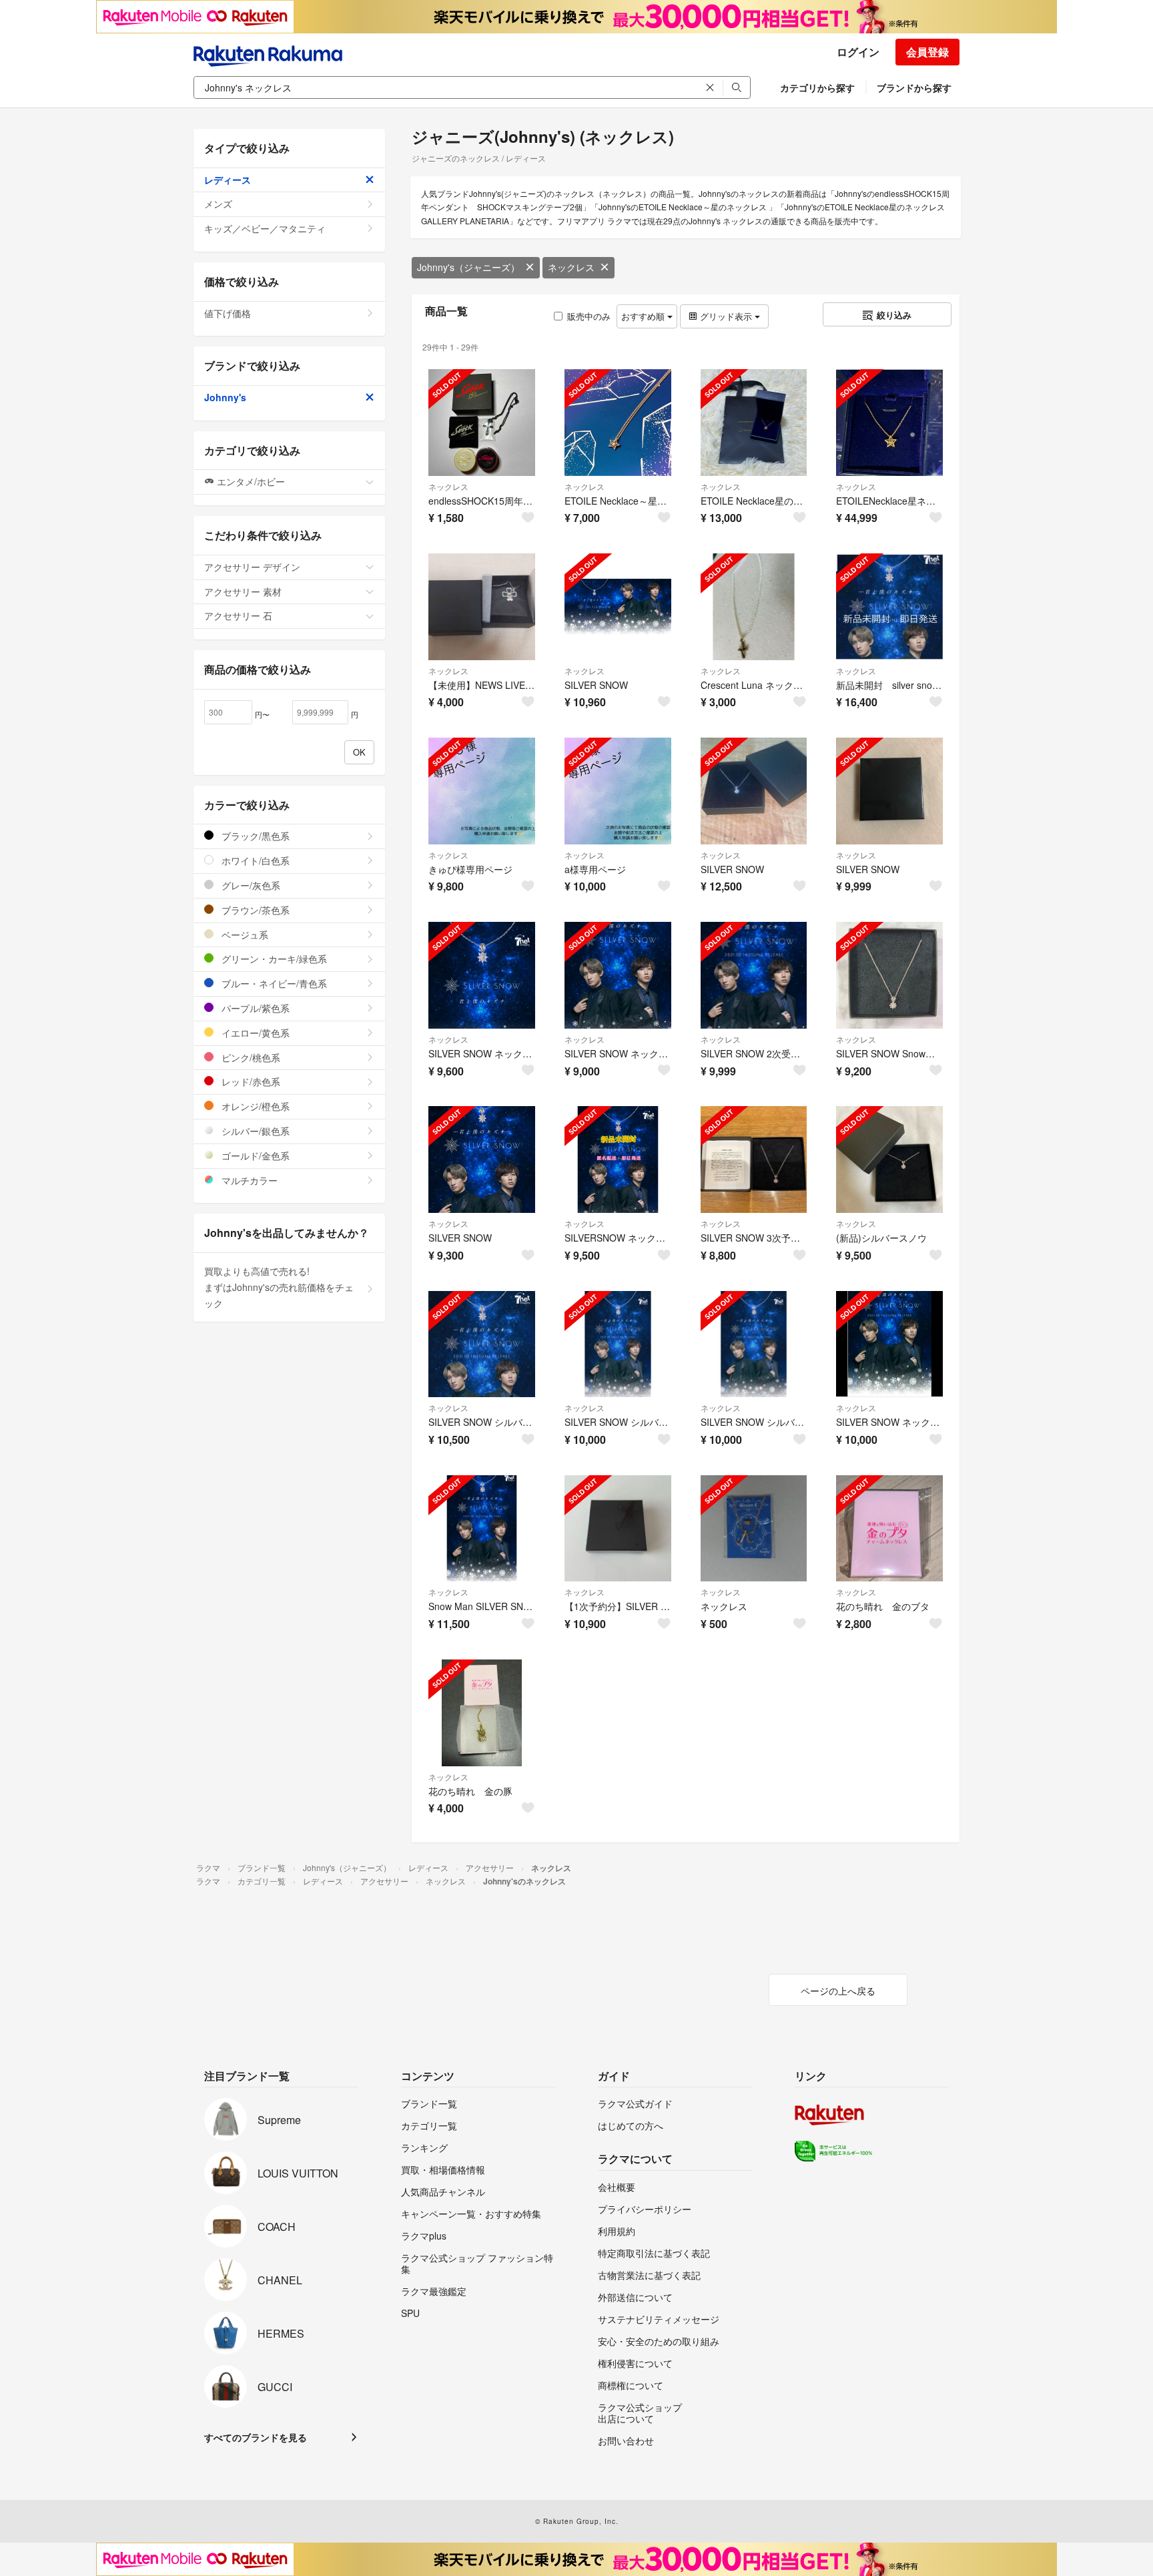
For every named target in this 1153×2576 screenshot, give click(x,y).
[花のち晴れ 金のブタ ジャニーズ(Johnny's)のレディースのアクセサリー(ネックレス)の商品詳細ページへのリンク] (889, 1529)
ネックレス (571, 267)
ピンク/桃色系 (250, 1057)
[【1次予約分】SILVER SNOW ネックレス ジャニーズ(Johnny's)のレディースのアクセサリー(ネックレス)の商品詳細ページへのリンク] (618, 1529)
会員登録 (927, 52)
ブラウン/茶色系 (254, 910)
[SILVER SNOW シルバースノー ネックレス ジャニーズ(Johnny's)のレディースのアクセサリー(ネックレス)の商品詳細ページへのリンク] (482, 1344)
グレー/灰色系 (250, 885)
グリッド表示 (726, 316)
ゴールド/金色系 (254, 1155)
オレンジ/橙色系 (254, 1106)
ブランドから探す (914, 87)
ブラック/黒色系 (254, 836)
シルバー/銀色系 (254, 1131)
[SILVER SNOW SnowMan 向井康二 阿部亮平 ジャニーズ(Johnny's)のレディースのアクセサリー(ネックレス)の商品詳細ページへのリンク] (889, 975)
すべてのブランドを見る (256, 2437)
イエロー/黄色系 (254, 1033)
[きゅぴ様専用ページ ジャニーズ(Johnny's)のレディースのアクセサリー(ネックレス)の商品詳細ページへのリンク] (482, 791)
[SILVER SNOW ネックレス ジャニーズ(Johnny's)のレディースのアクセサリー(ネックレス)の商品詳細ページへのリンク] (482, 975)
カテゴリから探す (817, 87)
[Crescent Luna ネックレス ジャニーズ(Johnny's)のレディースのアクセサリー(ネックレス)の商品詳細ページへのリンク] (754, 607)
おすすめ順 (644, 316)
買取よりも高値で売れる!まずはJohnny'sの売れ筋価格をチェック (279, 1287)
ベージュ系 (244, 935)
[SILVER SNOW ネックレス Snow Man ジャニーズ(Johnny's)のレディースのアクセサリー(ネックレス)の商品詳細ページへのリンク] (618, 975)
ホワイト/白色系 (254, 860)
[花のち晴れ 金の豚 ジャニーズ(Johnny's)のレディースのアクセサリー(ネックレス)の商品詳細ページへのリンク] (482, 1713)
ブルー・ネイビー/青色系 (273, 983)
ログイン (858, 52)
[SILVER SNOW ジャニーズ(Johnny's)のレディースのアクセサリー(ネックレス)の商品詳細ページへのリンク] (618, 607)
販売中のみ (589, 316)
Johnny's (225, 397)
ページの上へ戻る (838, 1991)
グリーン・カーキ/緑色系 (273, 959)
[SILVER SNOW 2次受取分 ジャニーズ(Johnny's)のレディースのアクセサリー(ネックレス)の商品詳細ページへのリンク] (754, 975)
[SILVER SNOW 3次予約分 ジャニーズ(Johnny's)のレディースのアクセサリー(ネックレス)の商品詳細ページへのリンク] (754, 1160)
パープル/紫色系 (254, 1008)
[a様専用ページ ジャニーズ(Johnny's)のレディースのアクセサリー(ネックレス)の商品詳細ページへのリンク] (618, 791)
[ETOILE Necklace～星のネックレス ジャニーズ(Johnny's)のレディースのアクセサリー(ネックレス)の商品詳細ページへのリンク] (618, 423)
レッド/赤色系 (250, 1081)
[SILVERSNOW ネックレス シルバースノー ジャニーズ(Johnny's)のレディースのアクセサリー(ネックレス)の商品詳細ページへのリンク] (618, 1160)
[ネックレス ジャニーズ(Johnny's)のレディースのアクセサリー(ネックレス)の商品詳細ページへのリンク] (754, 1529)
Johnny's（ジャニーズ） (468, 267)
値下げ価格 (228, 313)
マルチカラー (248, 1180)
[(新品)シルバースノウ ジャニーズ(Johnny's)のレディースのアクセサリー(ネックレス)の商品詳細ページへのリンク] (889, 1160)
